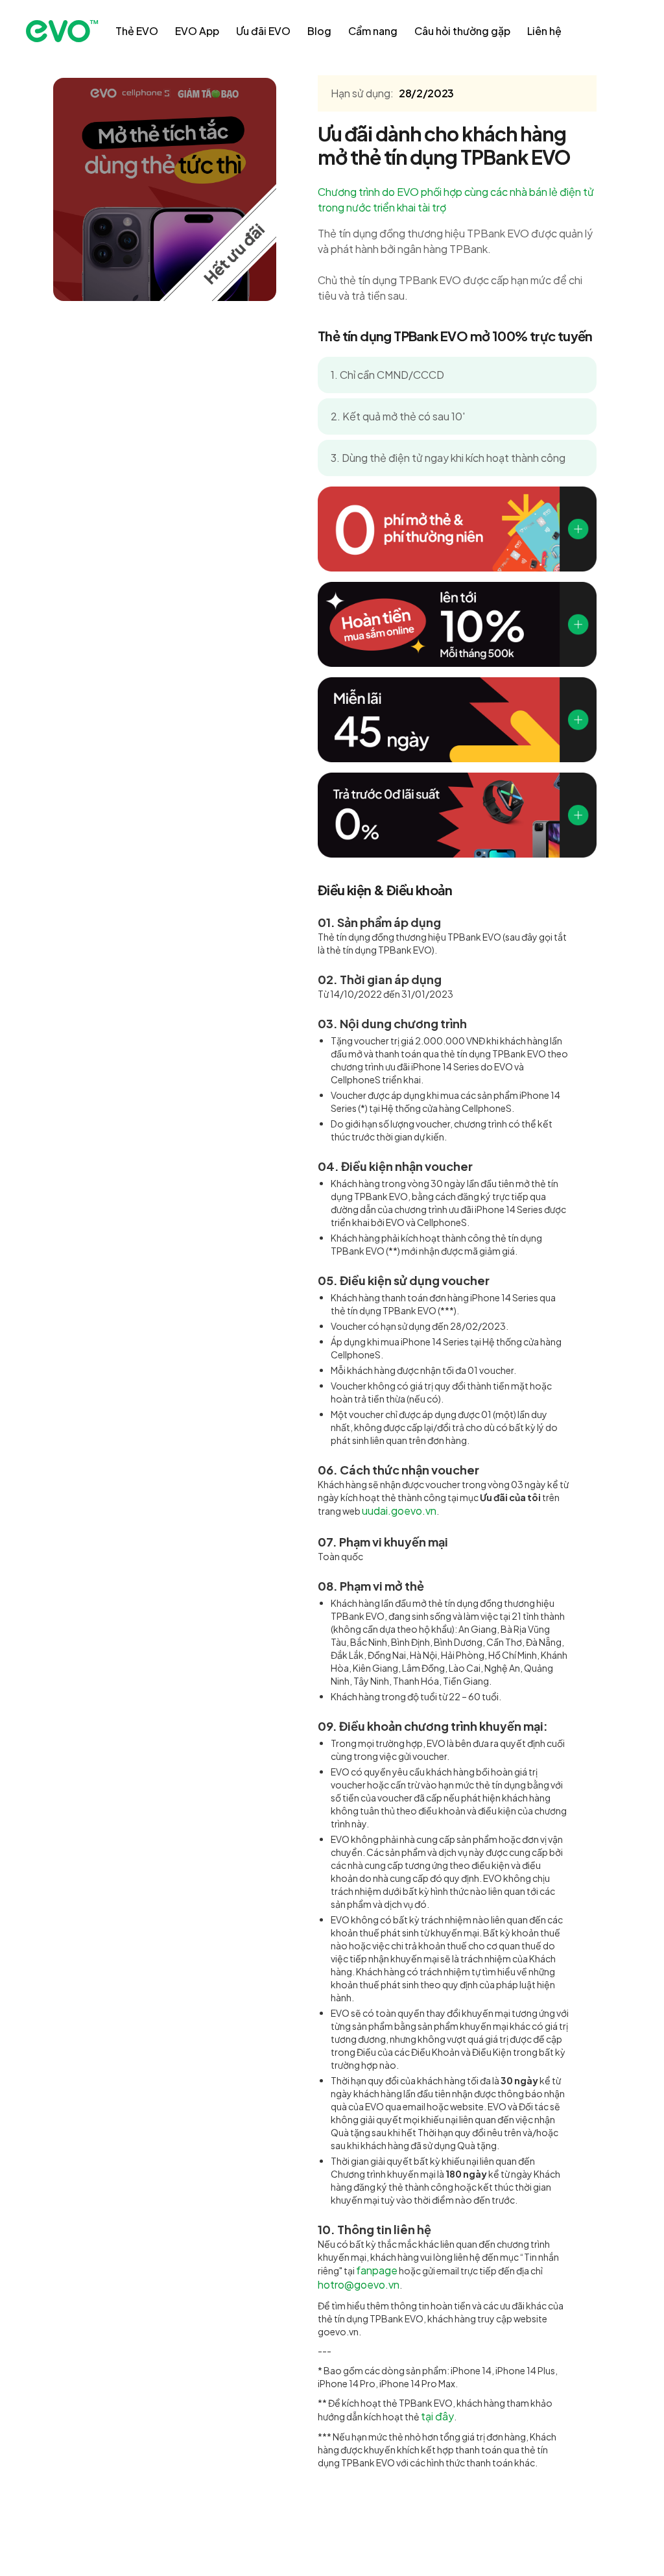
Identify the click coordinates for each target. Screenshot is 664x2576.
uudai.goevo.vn (399, 1511)
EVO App (197, 31)
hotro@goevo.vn (359, 2284)
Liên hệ (544, 31)
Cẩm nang (373, 31)
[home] (62, 31)
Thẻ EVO (137, 31)
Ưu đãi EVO (263, 31)
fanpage (377, 2270)
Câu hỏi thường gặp (462, 31)
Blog (319, 31)
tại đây (437, 2416)
